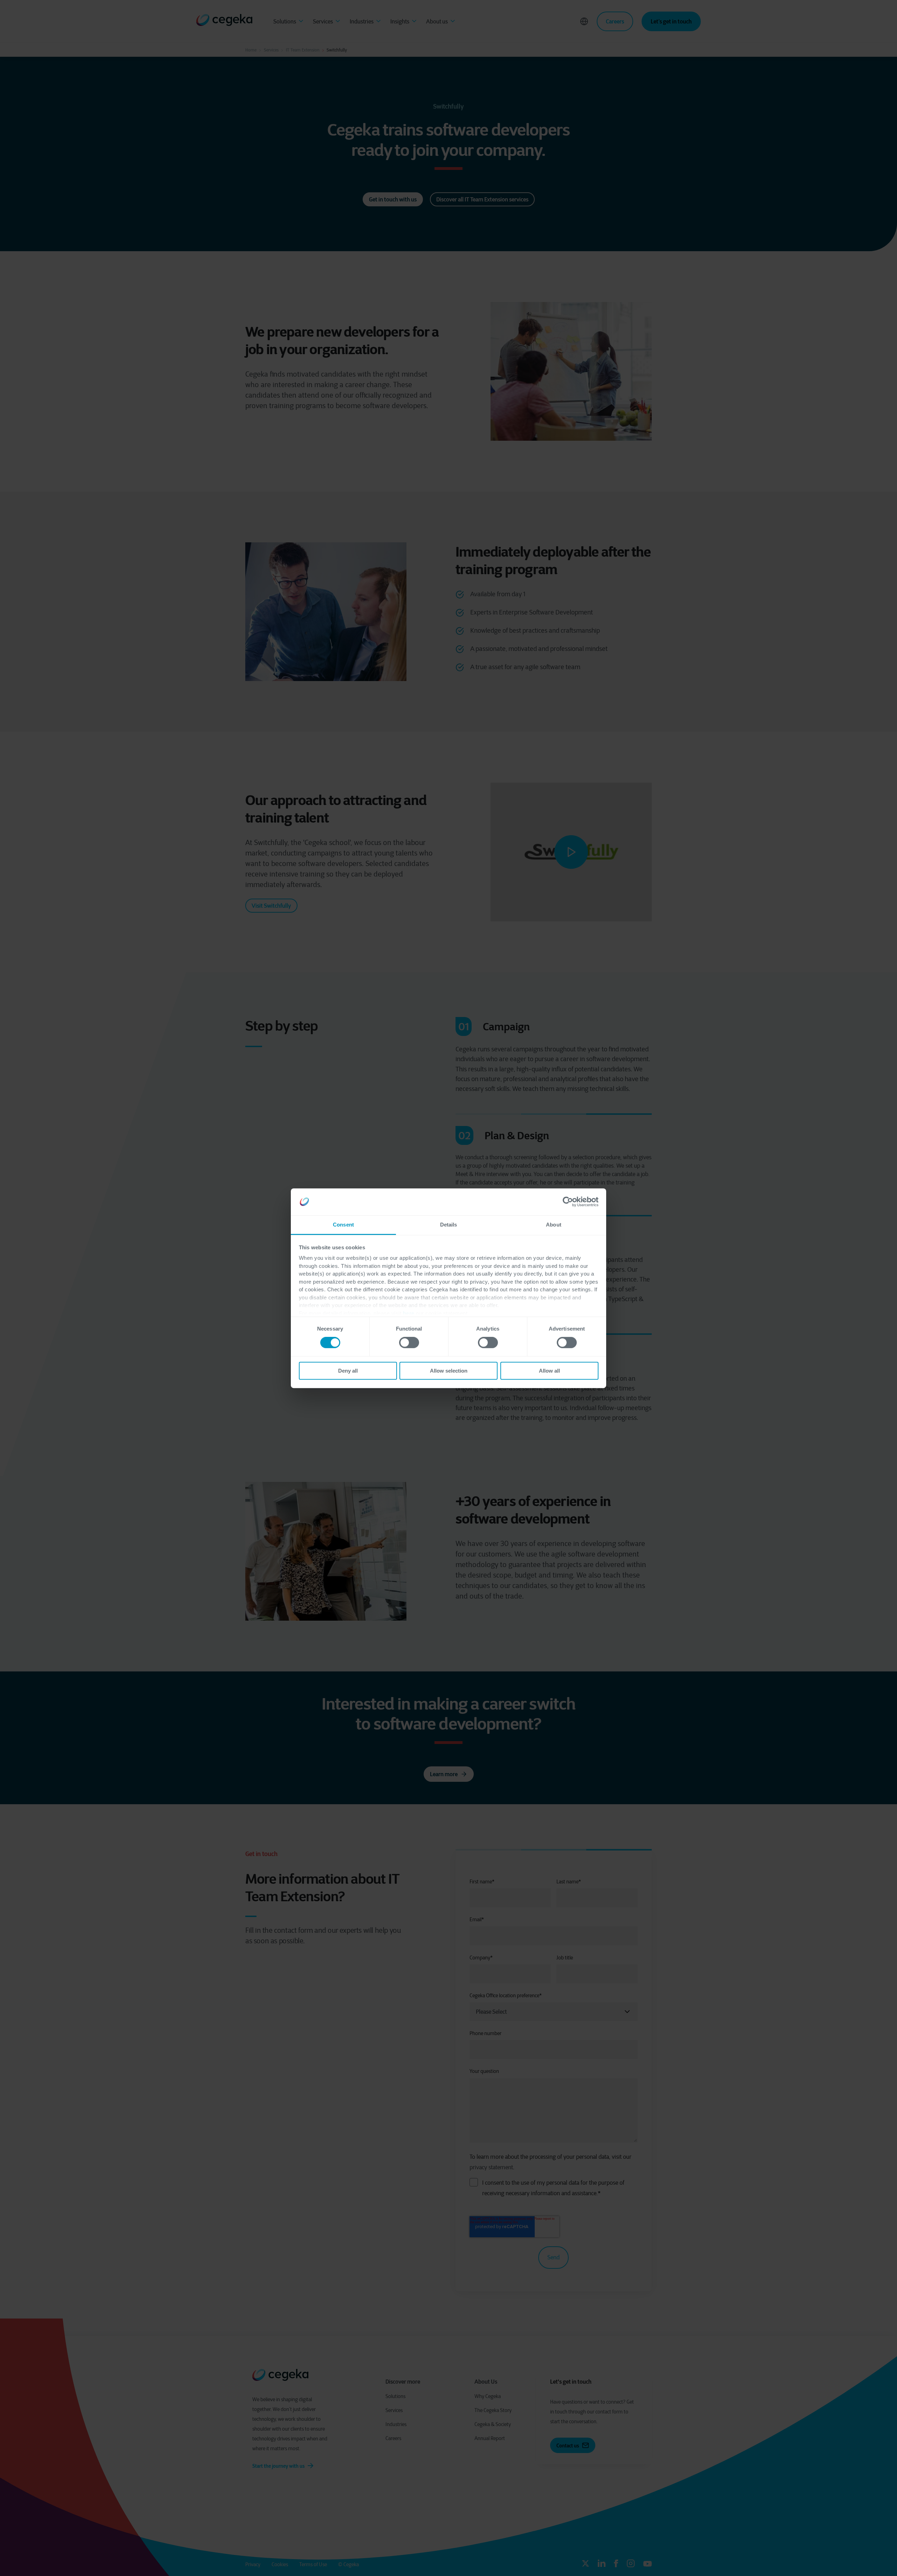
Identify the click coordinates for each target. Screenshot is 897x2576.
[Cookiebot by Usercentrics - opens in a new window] (568, 1202)
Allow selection (449, 1371)
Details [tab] (449, 1225)
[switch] (409, 1342)
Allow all (549, 1371)
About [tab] (554, 1225)
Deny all (348, 1371)
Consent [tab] (343, 1225)
